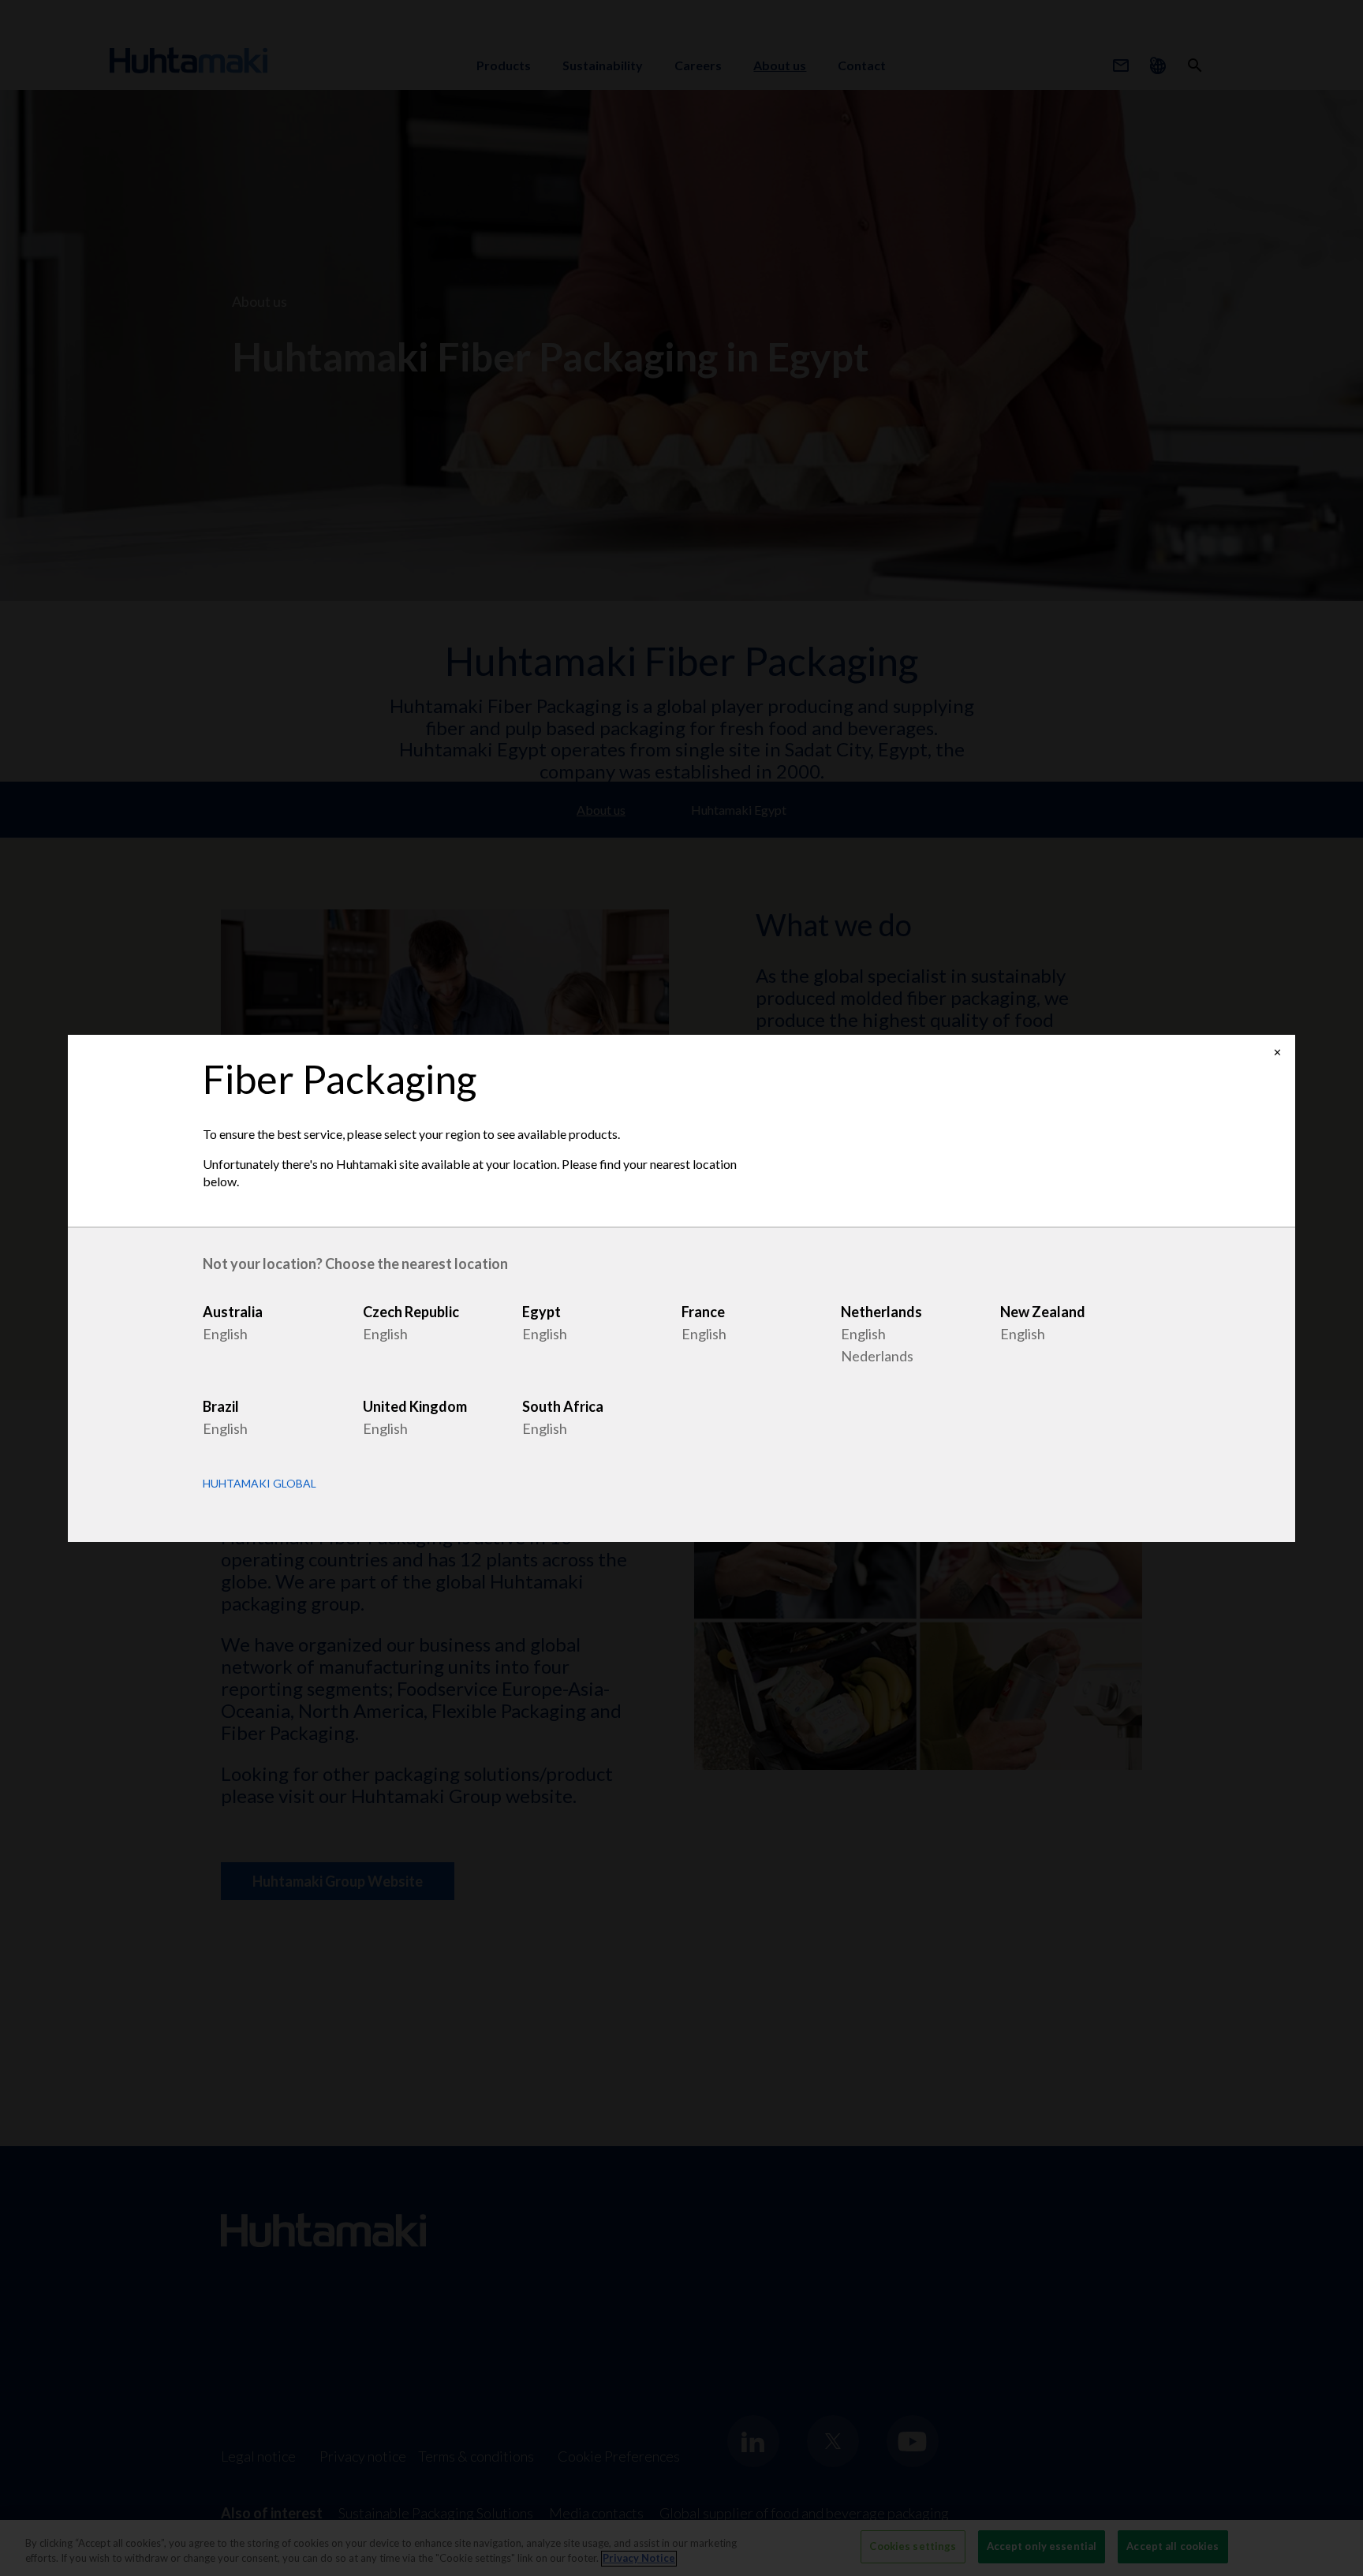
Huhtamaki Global (260, 1484)
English (225, 1334)
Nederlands (877, 1356)
